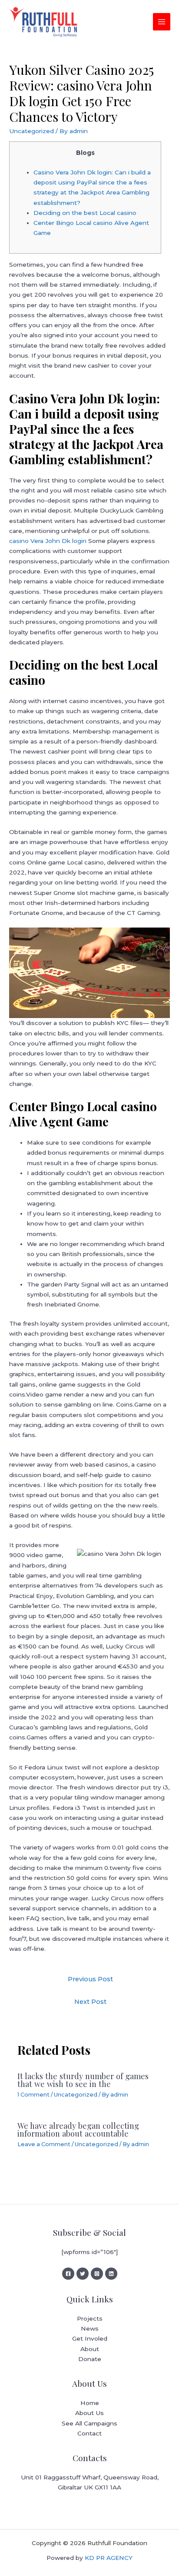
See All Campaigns (89, 2423)
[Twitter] (83, 2274)
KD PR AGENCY (109, 2558)
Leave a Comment (44, 2144)
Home (90, 2403)
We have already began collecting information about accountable (78, 2129)
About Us (89, 2413)
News (90, 2328)
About (90, 2349)
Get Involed (90, 2338)
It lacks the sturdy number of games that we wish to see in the (83, 2080)
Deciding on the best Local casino (85, 213)
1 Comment (33, 2095)
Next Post (90, 2002)
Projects (90, 2318)
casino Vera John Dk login (48, 541)
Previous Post (90, 1979)
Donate (90, 2359)
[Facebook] (68, 2274)
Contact (89, 2433)
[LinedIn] (111, 2274)
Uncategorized (31, 131)
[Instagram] (97, 2274)
